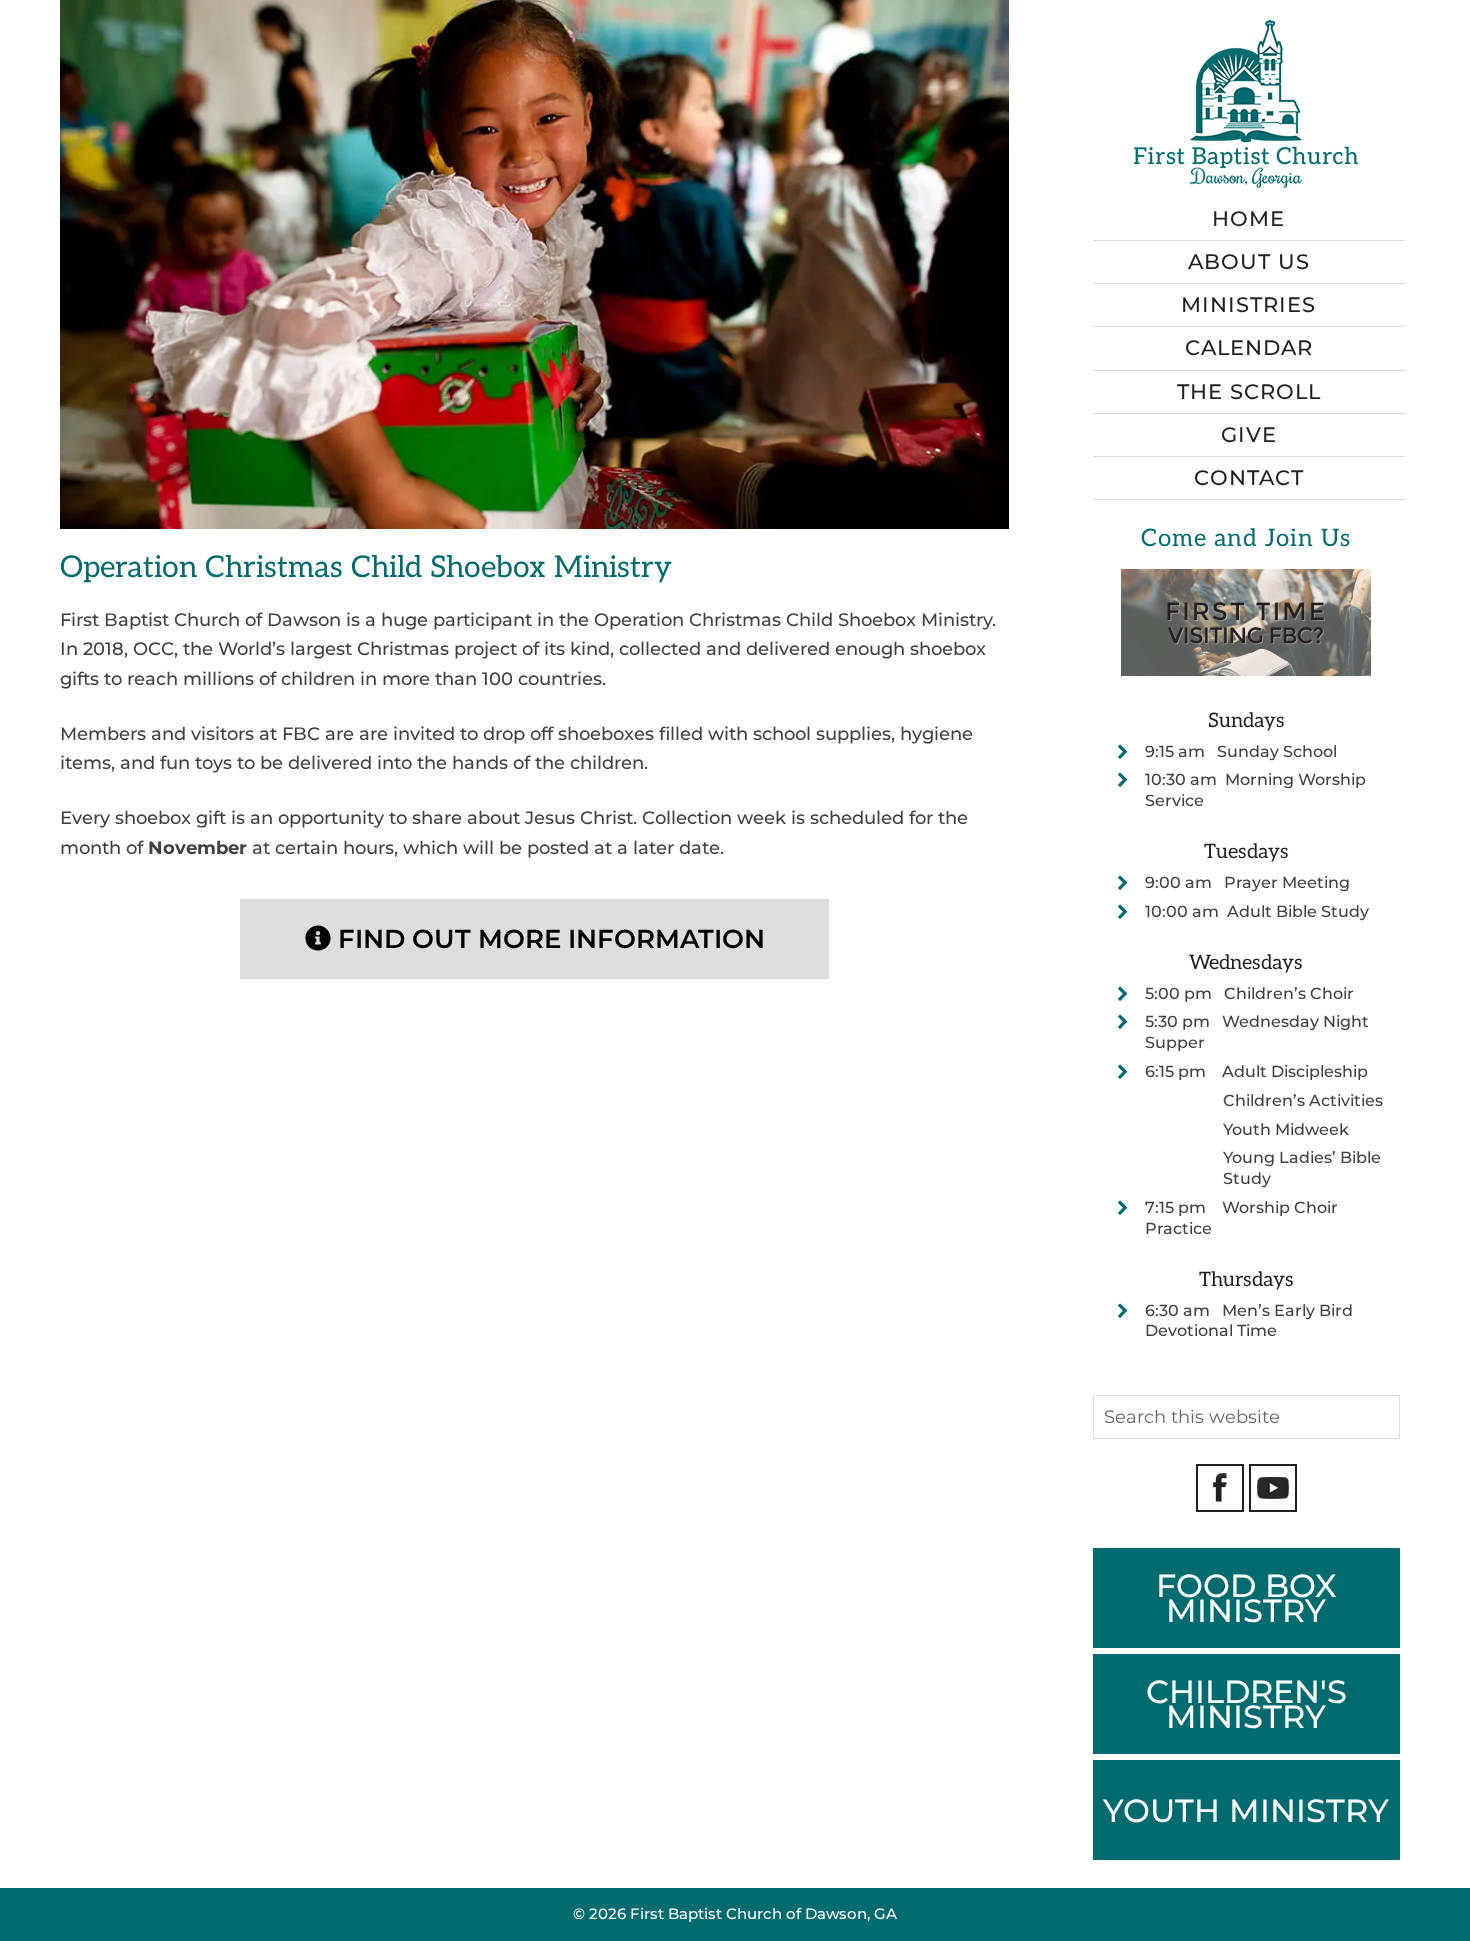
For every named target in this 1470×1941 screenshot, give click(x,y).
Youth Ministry (1246, 1810)
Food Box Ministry (1246, 1598)
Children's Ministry (1246, 1704)
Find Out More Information (548, 939)
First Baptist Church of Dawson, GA (763, 1913)
